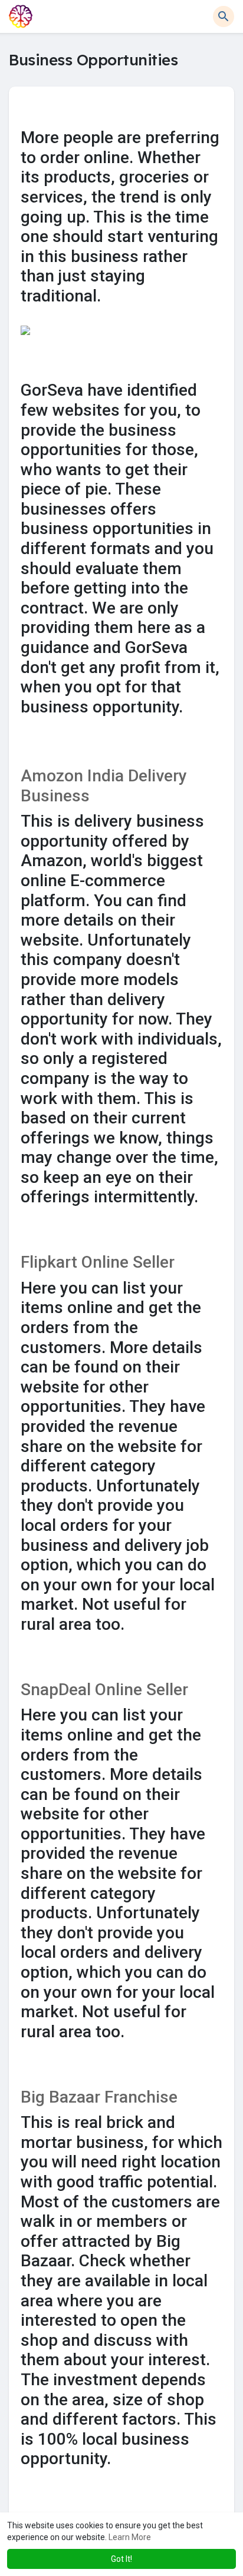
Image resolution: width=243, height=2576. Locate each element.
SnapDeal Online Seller (104, 1690)
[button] (224, 16)
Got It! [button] (121, 2559)
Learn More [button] (130, 2537)
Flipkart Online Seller (98, 1262)
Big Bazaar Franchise (99, 2097)
